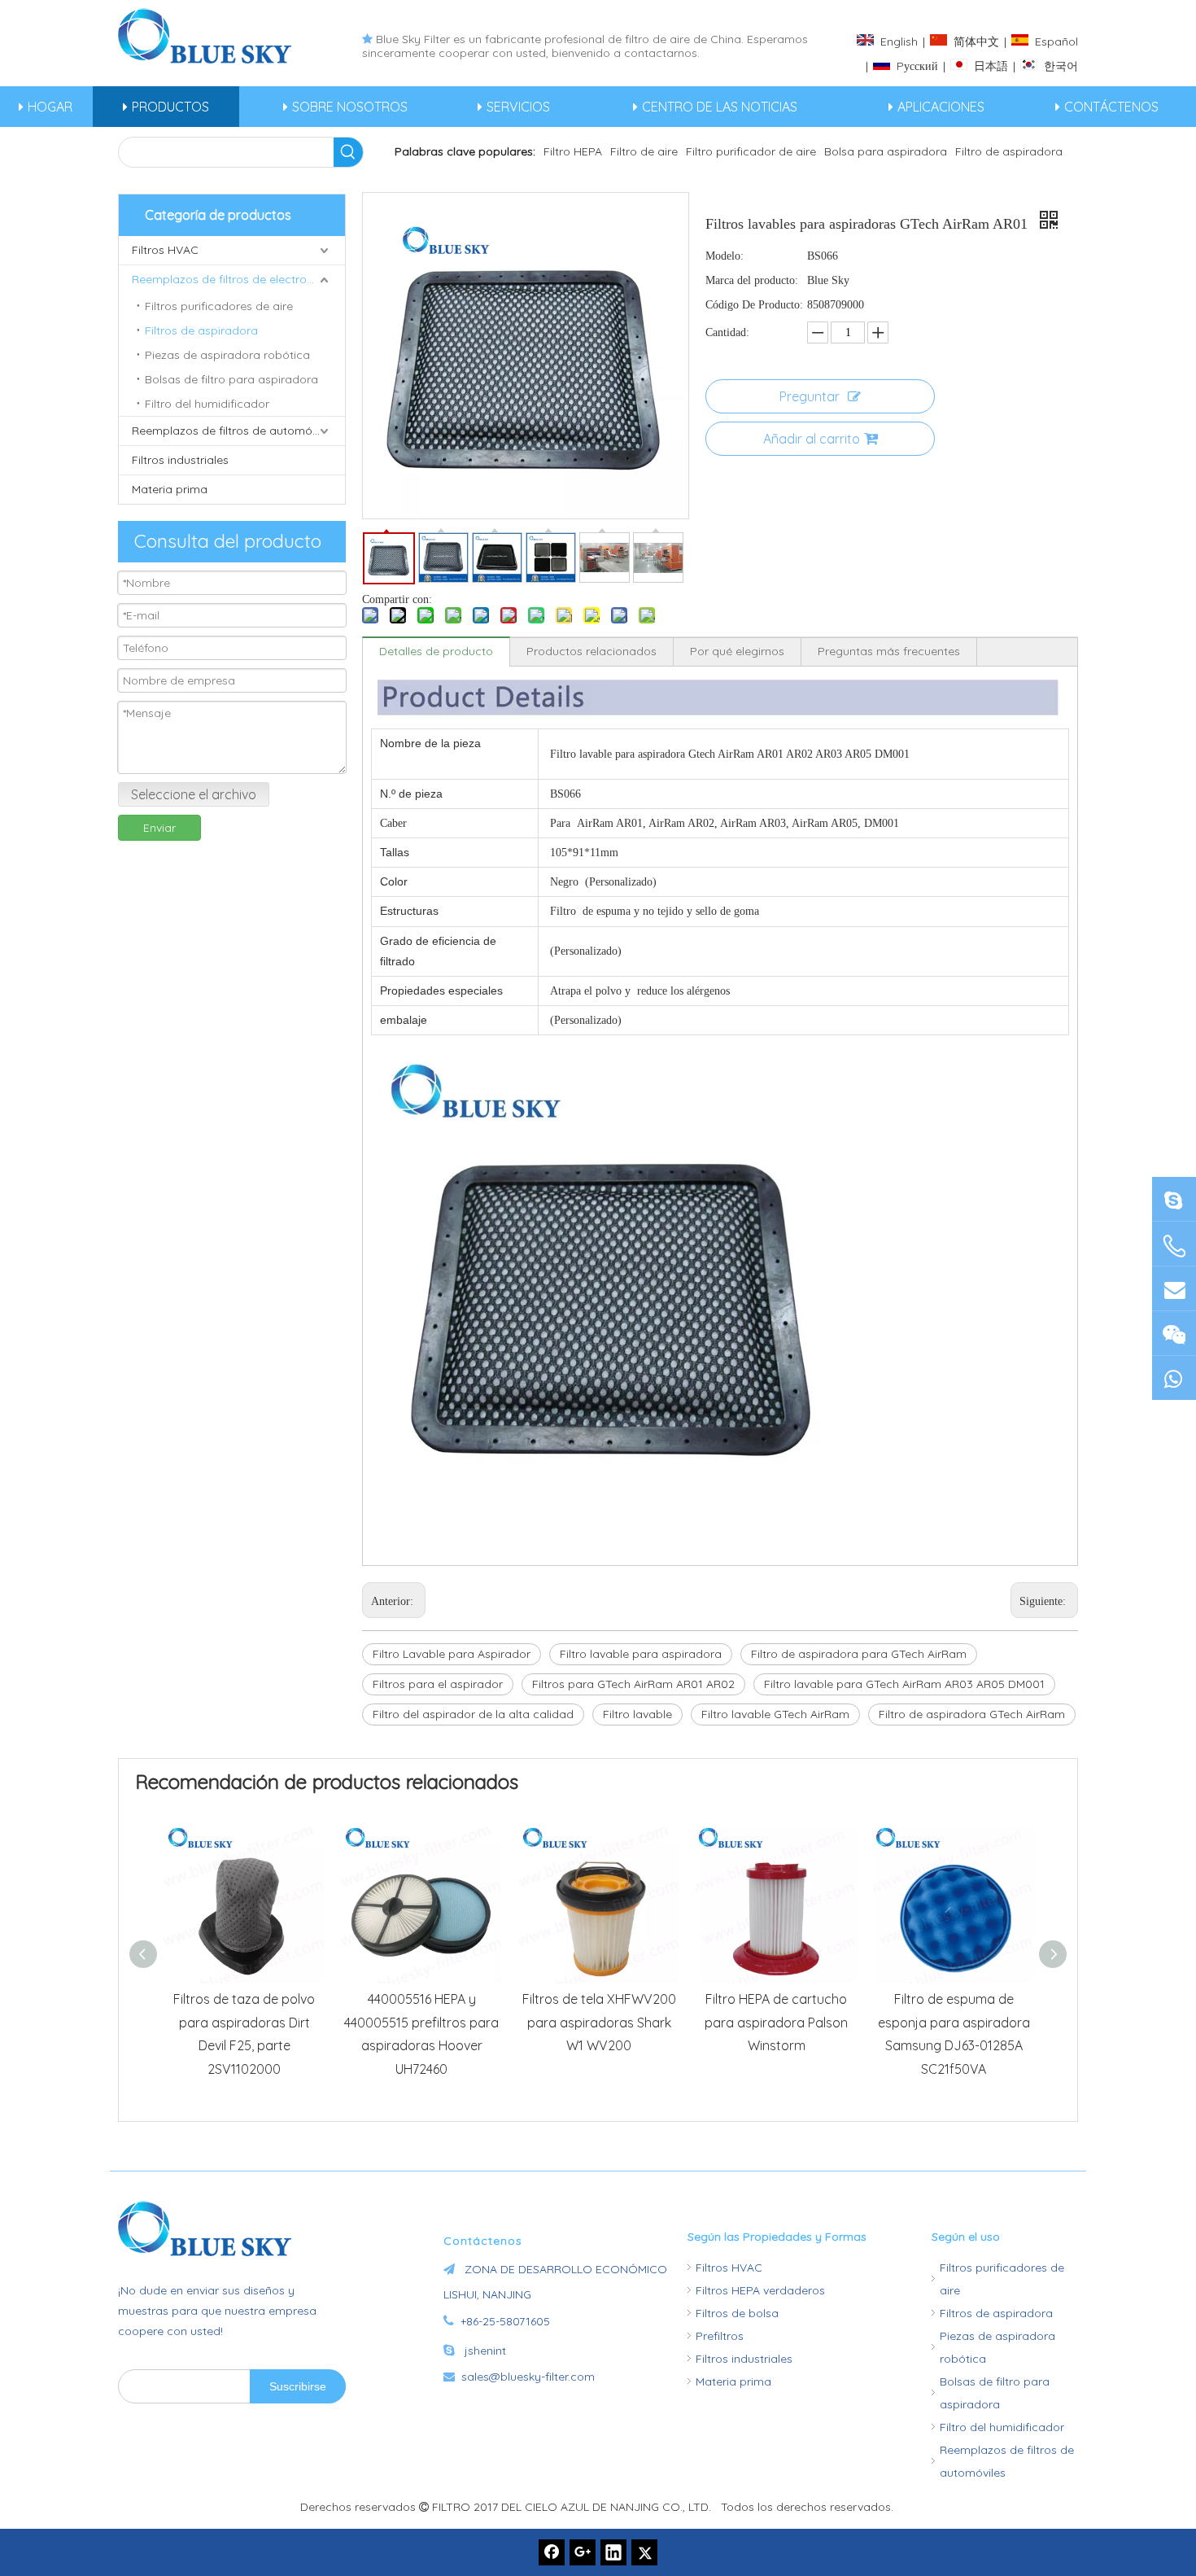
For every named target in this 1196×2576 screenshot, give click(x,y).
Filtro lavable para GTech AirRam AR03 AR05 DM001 (904, 1684)
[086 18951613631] (1174, 1378)
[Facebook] (552, 2552)
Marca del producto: (752, 280)
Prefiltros (720, 2336)
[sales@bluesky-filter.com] (1174, 1288)
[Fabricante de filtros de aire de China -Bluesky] (212, 2228)
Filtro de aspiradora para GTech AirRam (859, 1654)
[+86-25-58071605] (1174, 1246)
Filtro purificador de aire (751, 151)
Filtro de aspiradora (1009, 151)
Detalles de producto (436, 651)
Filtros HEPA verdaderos (760, 2290)
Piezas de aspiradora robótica (227, 355)
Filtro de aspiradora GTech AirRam (972, 1714)
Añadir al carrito (812, 439)
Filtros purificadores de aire (219, 306)
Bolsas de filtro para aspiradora (231, 379)
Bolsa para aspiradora (886, 151)
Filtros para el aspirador (438, 1684)
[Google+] (583, 2552)
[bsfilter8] (1174, 1333)
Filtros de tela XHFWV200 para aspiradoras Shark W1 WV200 (599, 2023)
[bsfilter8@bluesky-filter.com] (1174, 1198)
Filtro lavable (637, 1714)
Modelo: (725, 256)
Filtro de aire (644, 151)
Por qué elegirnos (737, 651)
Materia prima (170, 489)
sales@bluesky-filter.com (528, 2377)
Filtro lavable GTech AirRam (775, 1714)
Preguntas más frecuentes (889, 651)
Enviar (159, 828)
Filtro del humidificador (207, 404)
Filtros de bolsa (737, 2313)
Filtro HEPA (573, 151)
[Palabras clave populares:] (348, 152)
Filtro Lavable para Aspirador (452, 1654)
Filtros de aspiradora (201, 330)
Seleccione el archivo (194, 794)
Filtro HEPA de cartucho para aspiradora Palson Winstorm (776, 2023)
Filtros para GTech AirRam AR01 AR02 (633, 1684)
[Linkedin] (613, 2552)
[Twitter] (644, 2552)
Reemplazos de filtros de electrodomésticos (238, 279)
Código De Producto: (754, 305)
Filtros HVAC (165, 250)
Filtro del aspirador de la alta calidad (473, 1714)
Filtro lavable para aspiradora (641, 1654)
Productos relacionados (591, 651)
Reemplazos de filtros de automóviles (234, 431)
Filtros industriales (180, 460)
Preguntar (810, 396)
